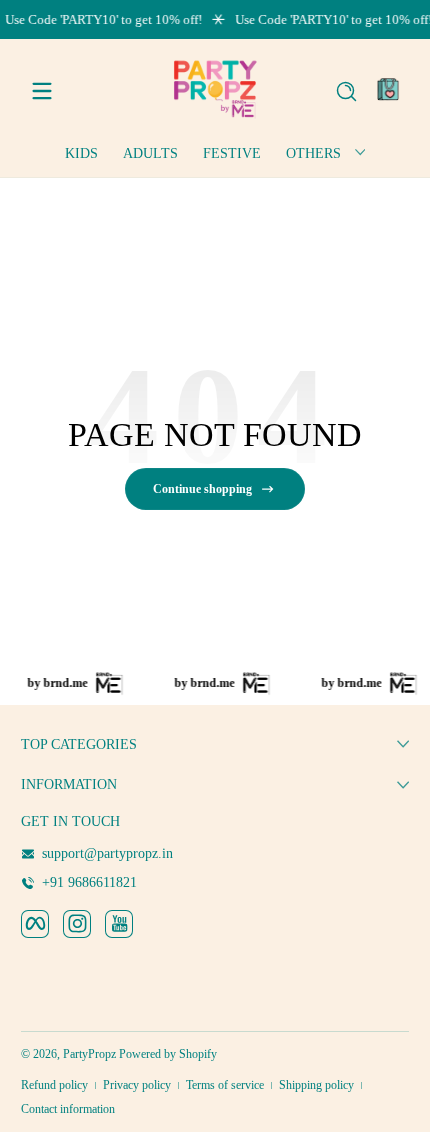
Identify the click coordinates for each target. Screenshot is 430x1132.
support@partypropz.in (107, 853)
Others (313, 153)
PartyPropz (89, 1054)
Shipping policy (316, 1085)
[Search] (346, 91)
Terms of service (225, 1085)
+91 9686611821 (89, 882)
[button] (346, 91)
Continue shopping (202, 489)
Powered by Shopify (168, 1054)
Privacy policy (137, 1085)
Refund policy (54, 1085)
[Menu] (42, 91)
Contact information (68, 1109)
